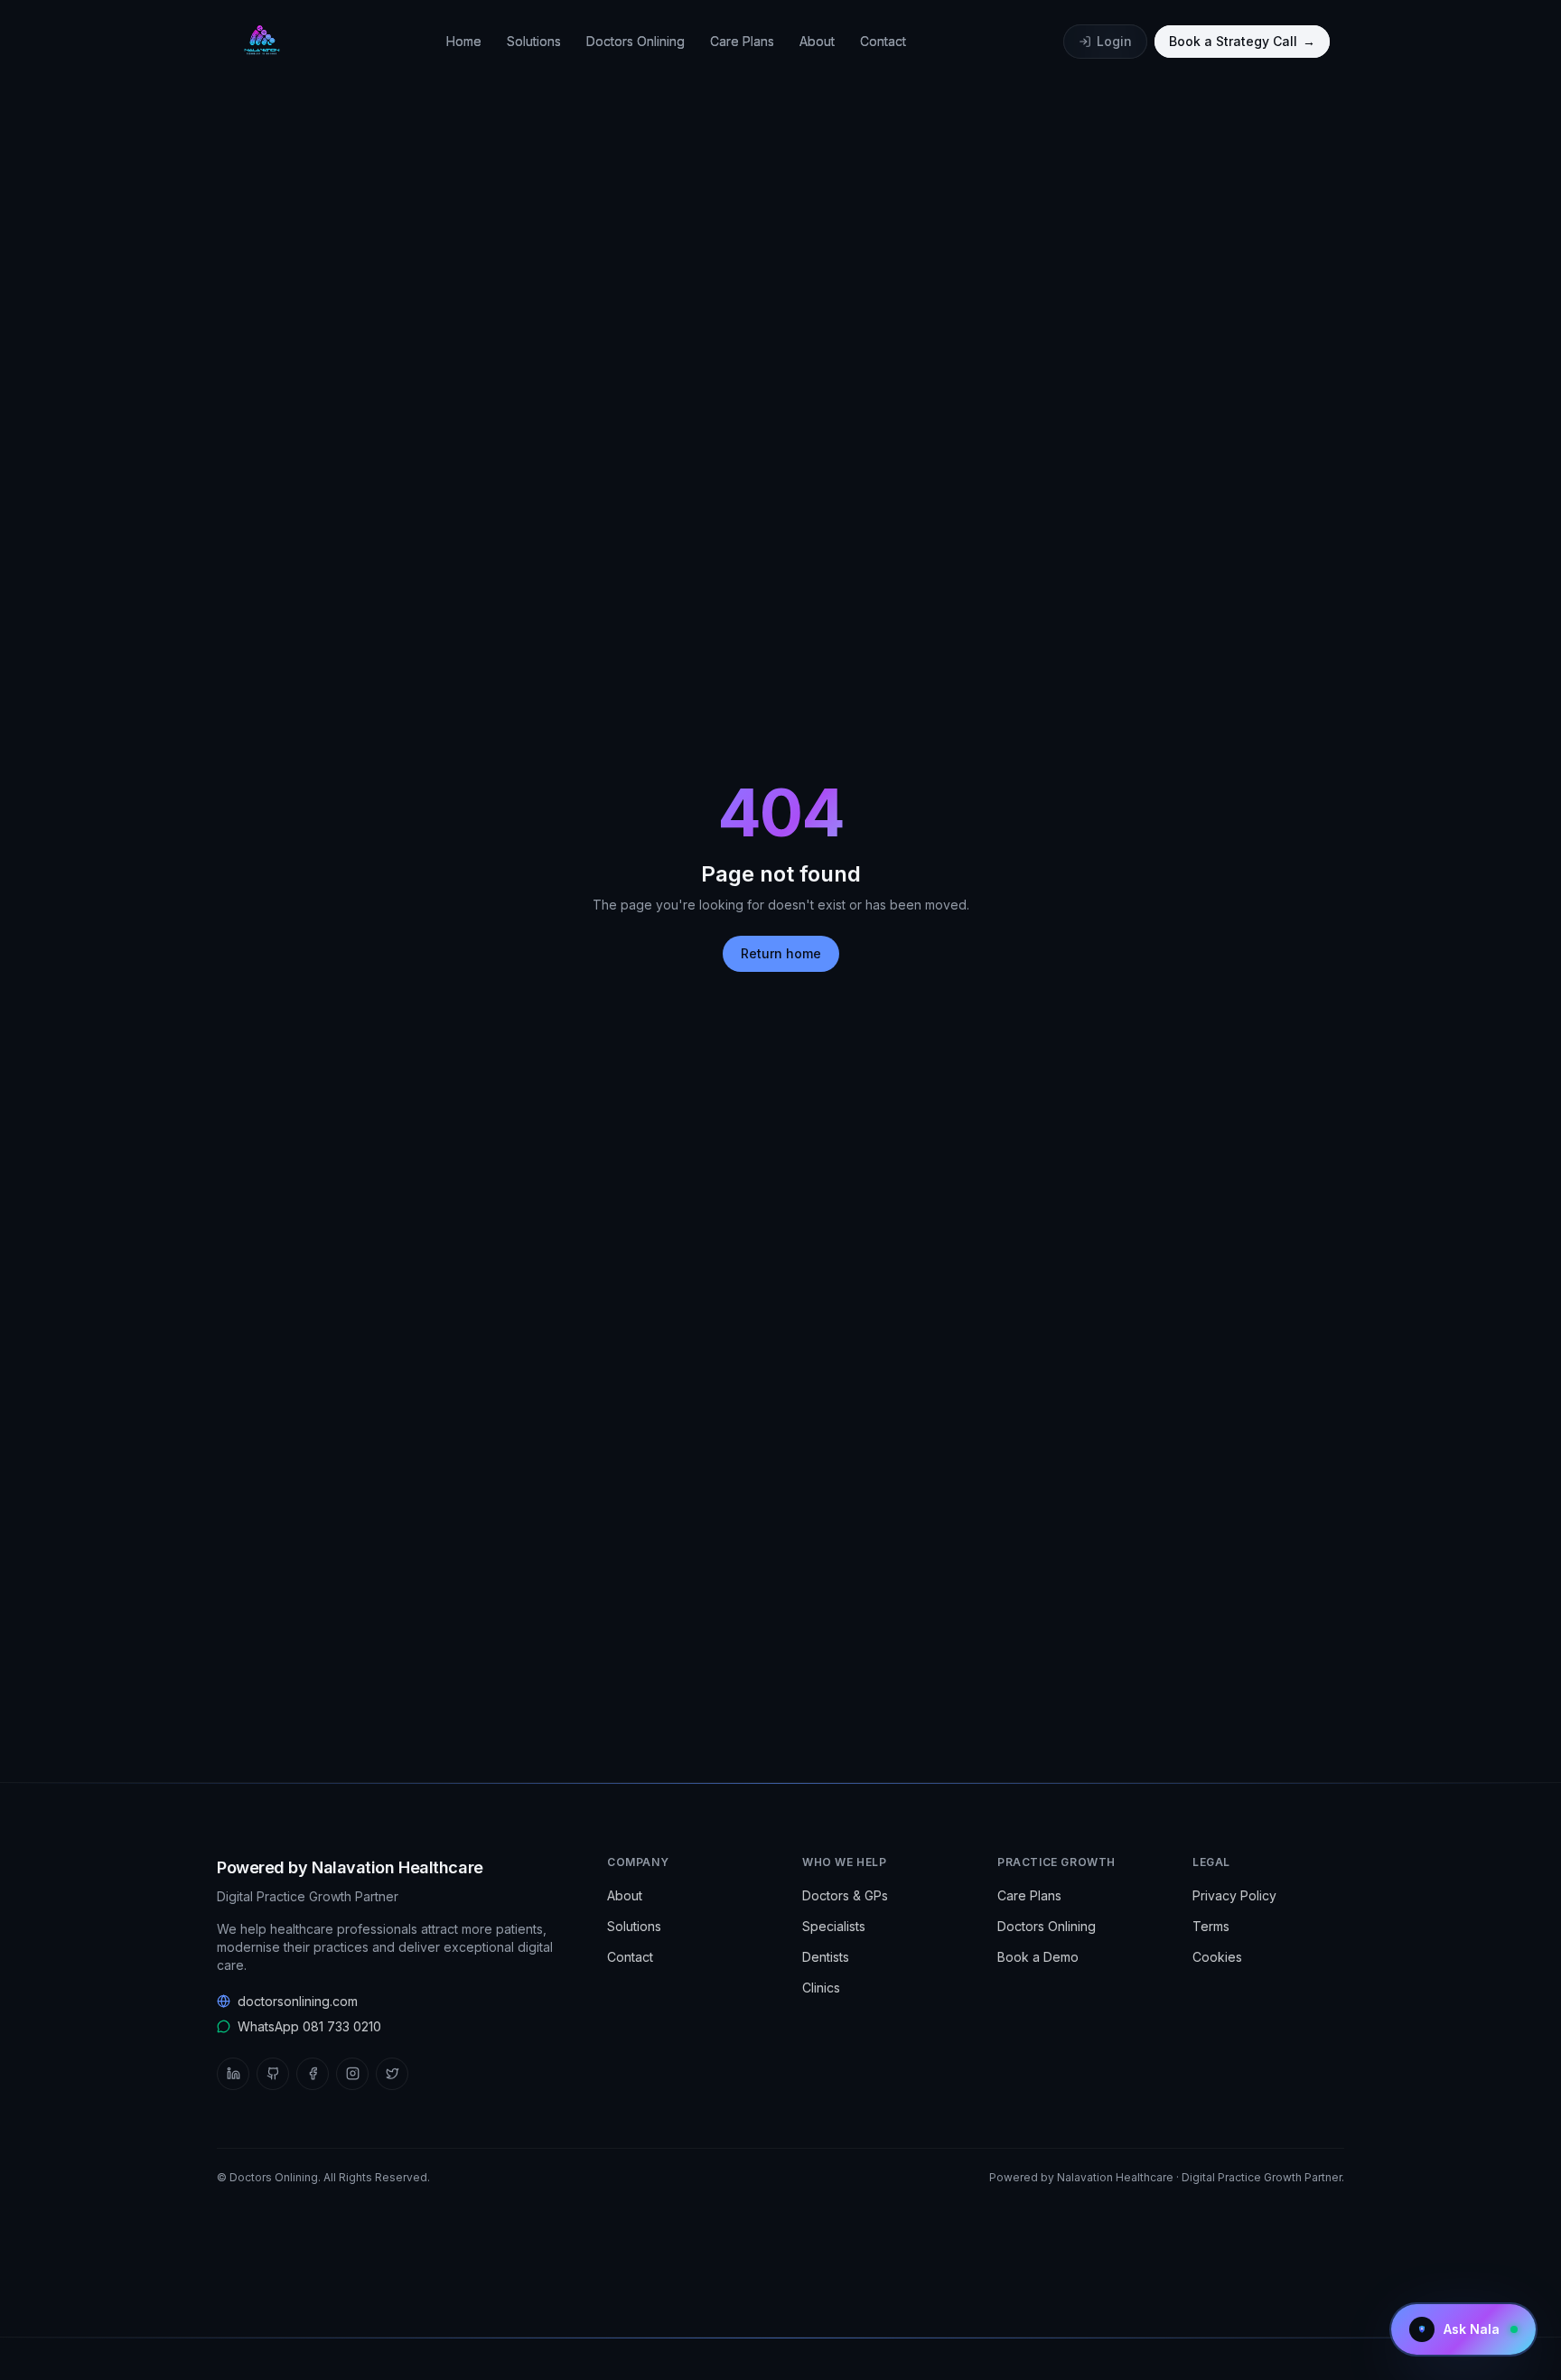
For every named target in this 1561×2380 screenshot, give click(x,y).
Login (1114, 41)
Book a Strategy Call (1242, 41)
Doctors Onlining (636, 41)
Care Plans (742, 41)
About (817, 41)
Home (464, 41)
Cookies (1217, 1957)
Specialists (834, 1926)
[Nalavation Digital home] (260, 42)
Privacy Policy (1234, 1895)
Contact (883, 41)
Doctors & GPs (845, 1895)
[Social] (233, 2074)
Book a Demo (1038, 1957)
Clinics (821, 1988)
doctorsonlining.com (298, 2001)
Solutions (534, 41)
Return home (781, 953)
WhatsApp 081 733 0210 (309, 2026)
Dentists (826, 1957)
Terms (1211, 1926)
